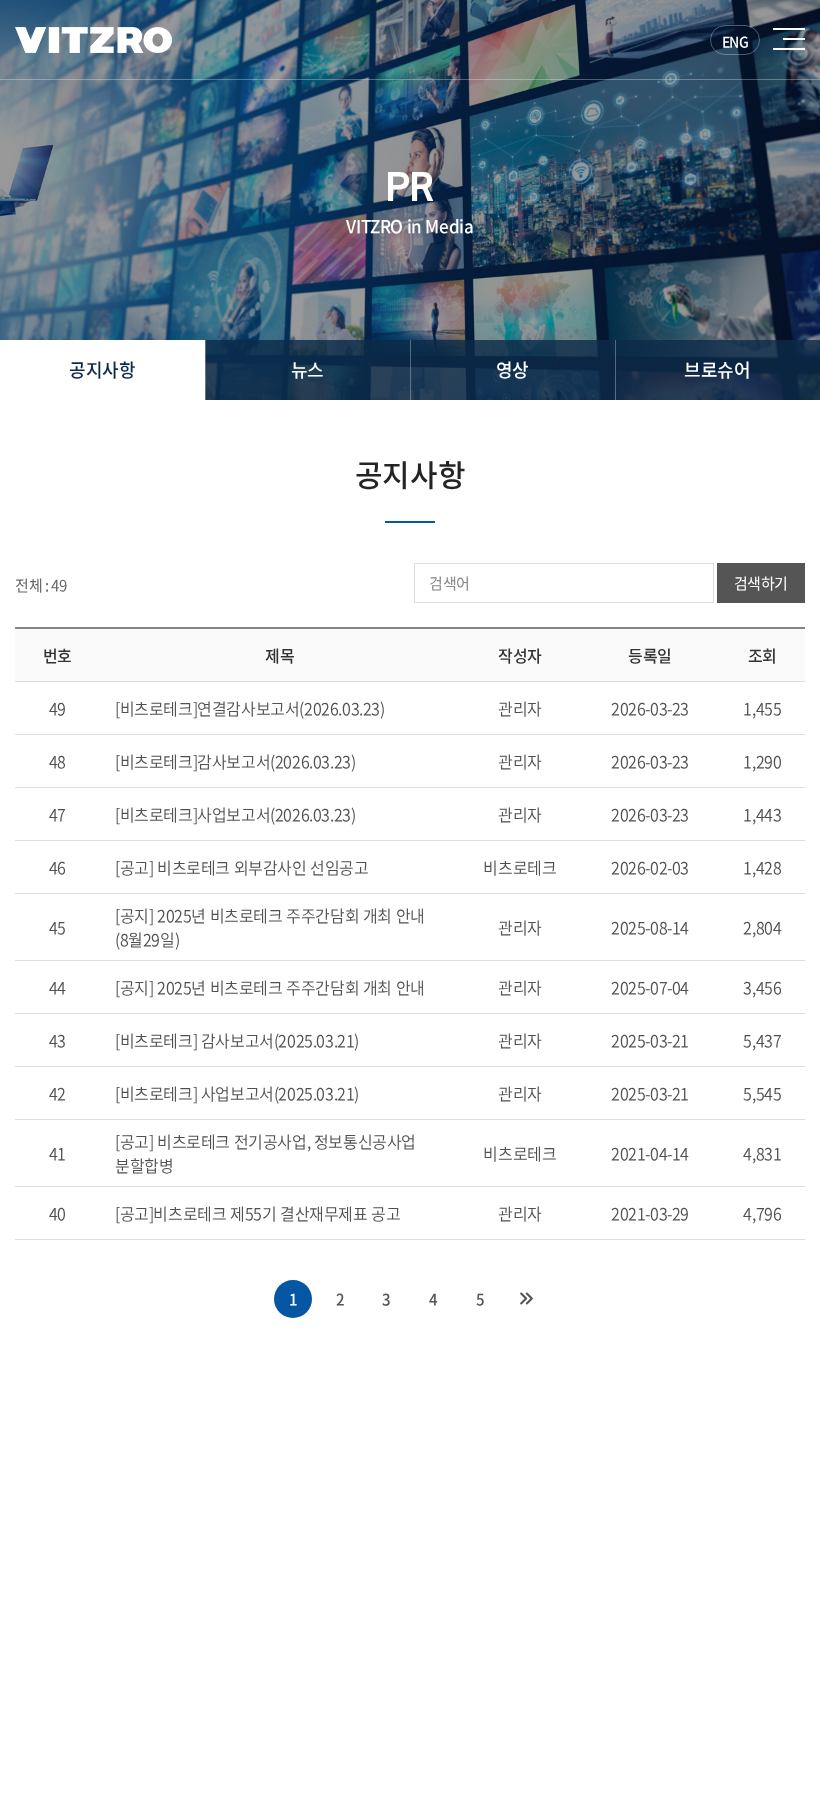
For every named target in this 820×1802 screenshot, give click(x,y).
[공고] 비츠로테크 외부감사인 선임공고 (242, 867)
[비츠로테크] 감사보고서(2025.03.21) (237, 1040)
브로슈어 (717, 369)
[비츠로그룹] (93, 40)
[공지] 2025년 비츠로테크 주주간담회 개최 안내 (270, 987)
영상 (512, 369)
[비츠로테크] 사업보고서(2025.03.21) (237, 1093)
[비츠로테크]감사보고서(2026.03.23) (235, 761)
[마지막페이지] (527, 1299)
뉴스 (307, 369)
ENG (735, 41)
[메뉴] (789, 39)
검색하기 (761, 583)
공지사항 (102, 369)
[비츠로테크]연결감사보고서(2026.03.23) (250, 708)
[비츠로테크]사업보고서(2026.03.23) (235, 814)
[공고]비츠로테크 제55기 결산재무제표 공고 (257, 1213)
